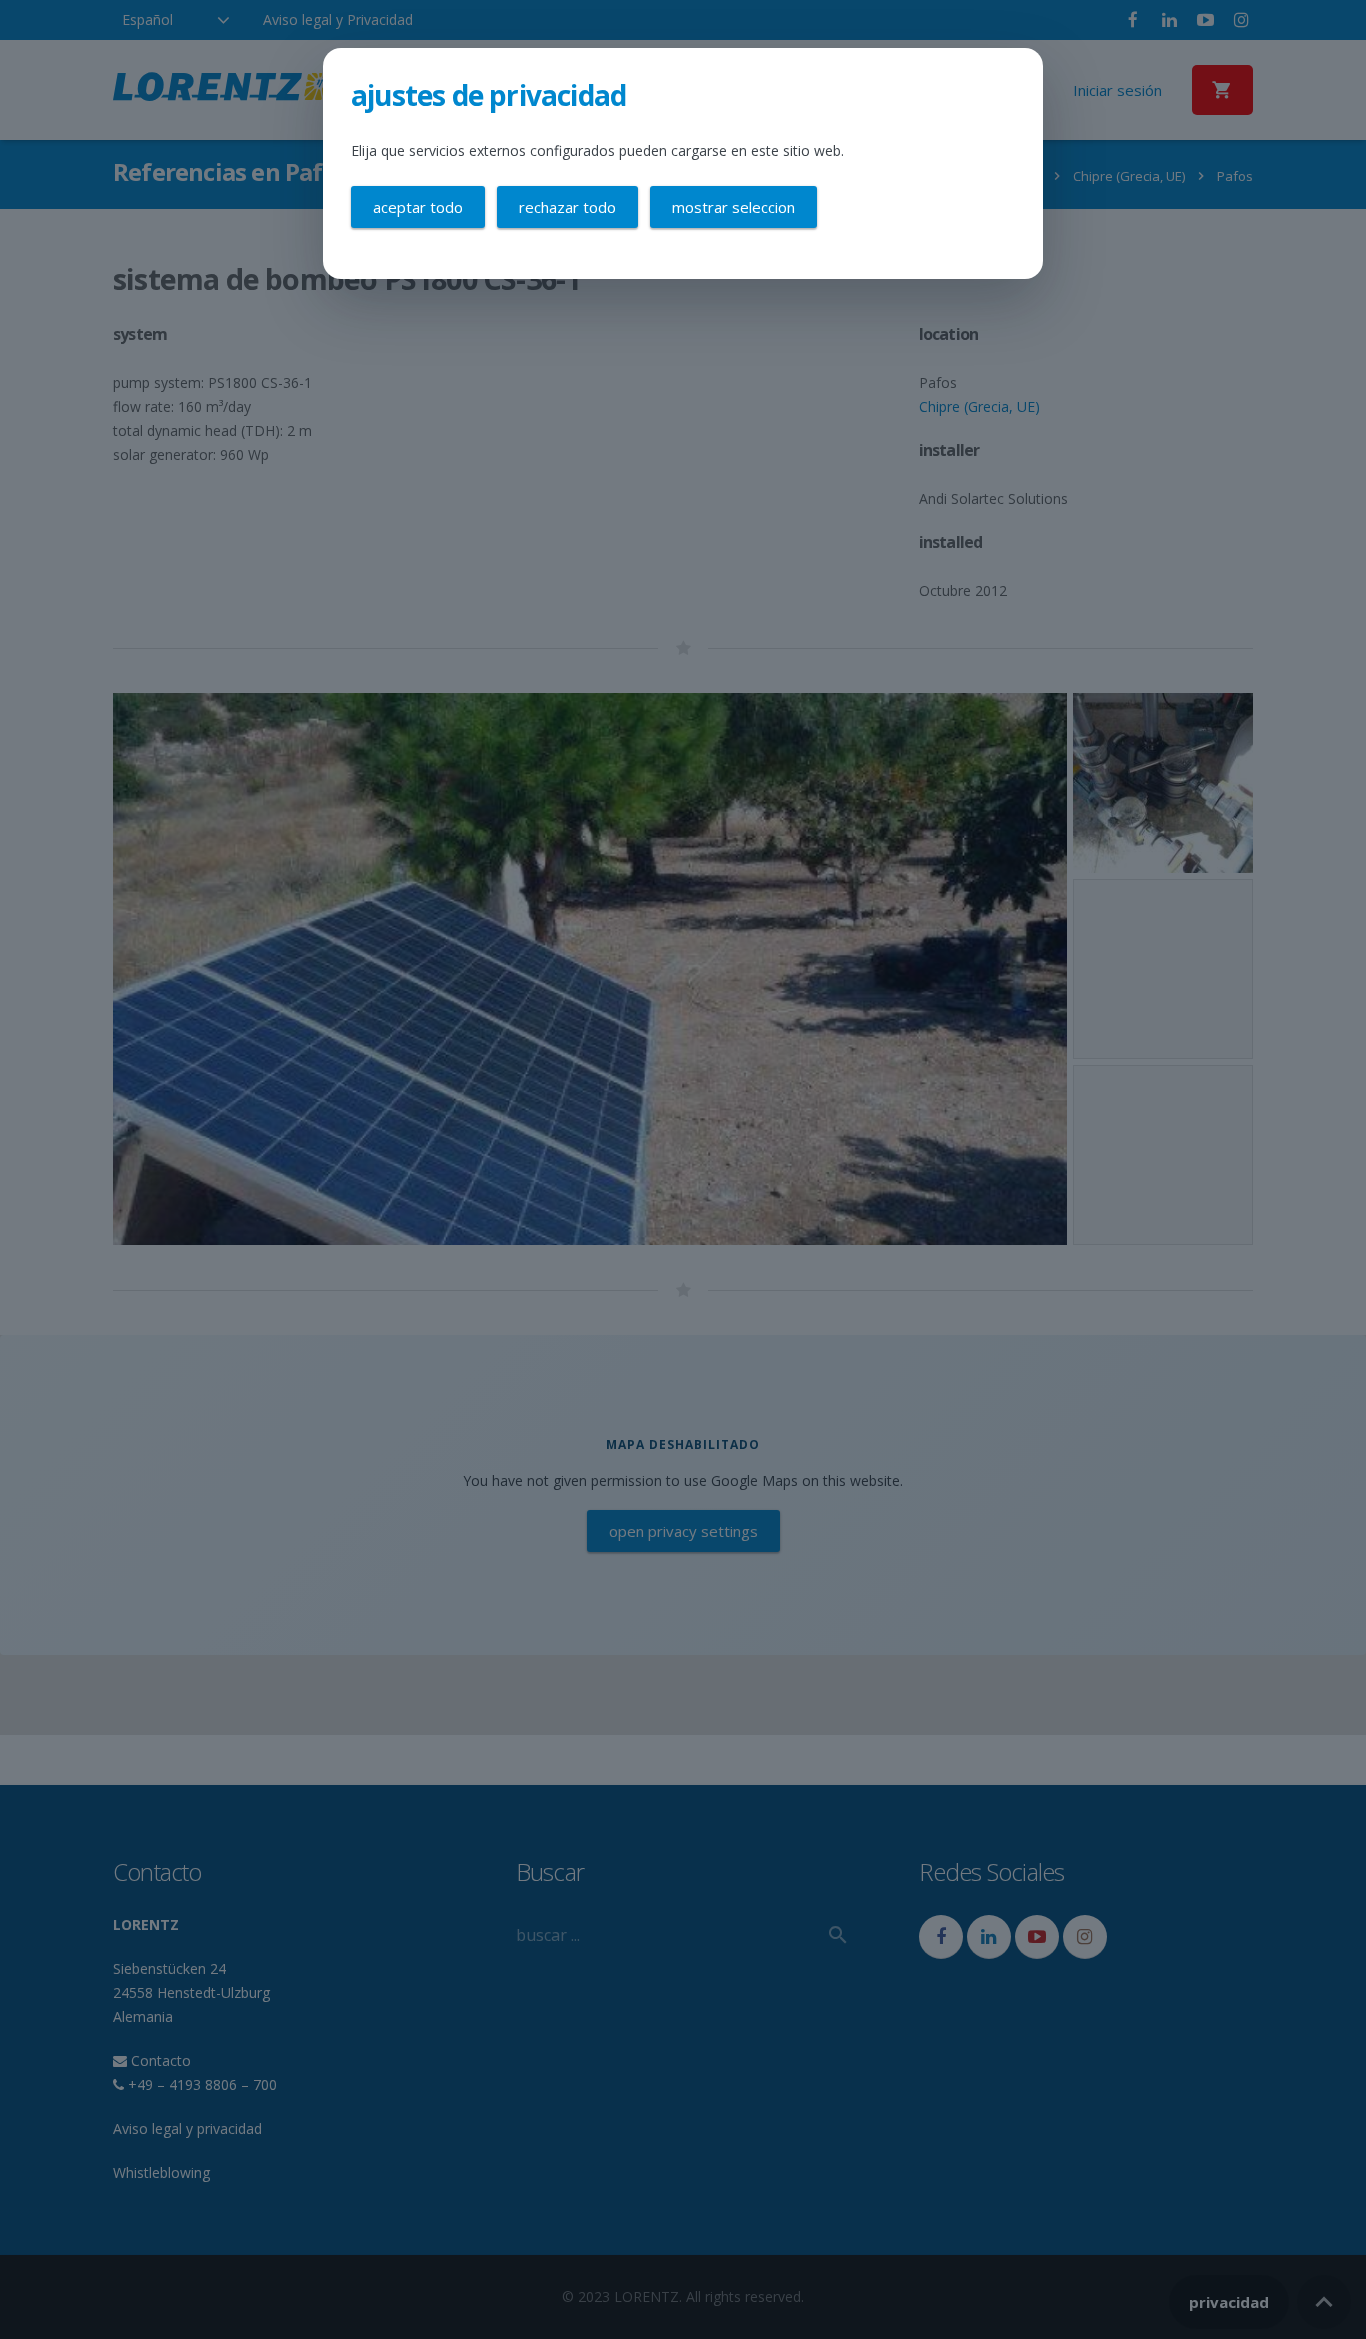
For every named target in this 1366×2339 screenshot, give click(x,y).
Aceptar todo (418, 207)
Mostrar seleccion (733, 207)
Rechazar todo (567, 207)
